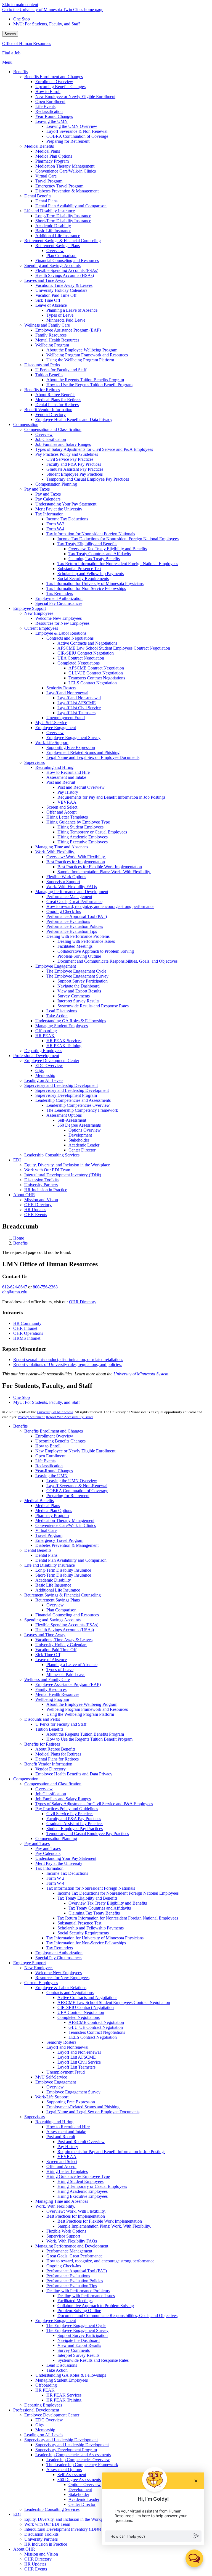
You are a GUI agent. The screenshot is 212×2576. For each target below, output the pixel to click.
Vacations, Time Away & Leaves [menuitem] (64, 285)
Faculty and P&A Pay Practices (74, 1819)
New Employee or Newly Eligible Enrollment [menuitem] (75, 96)
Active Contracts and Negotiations (87, 1997)
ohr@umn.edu (15, 1292)
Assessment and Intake (66, 2132)
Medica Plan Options (54, 1511)
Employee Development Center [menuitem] (52, 1061)
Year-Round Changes (54, 1471)
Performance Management (69, 2251)
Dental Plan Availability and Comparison (71, 1560)
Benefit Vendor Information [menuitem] (48, 410)
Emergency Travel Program (59, 1540)
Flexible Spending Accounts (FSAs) (67, 1625)
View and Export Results (79, 2345)
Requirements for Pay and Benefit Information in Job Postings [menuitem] (111, 797)
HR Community (27, 1323)
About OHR (24, 2549)
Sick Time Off (48, 1655)
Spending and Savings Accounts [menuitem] (52, 265)
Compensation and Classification (53, 1784)
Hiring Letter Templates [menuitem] (67, 817)
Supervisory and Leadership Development (61, 2440)
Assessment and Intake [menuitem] (66, 777)
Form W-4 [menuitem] (55, 529)
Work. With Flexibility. (55, 2206)
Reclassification (49, 1466)
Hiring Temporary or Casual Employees (92, 2186)
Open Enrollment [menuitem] (50, 101)
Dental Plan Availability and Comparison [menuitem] (71, 206)
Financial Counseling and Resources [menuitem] (67, 260)
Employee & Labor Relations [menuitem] (61, 633)
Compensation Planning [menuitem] (56, 484)
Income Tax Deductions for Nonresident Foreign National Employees (118, 1893)
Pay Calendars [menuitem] (48, 499)
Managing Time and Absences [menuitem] (62, 847)
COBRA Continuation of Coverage (77, 1491)
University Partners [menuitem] (41, 1185)
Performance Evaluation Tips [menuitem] (72, 931)
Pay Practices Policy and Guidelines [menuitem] (67, 454)
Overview (55, 1605)
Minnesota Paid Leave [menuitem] (66, 320)
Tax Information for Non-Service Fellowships (86, 1943)
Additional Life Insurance (58, 1590)
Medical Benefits (39, 1501)
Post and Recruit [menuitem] (61, 782)
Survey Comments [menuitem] (74, 996)
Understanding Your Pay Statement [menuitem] (66, 504)
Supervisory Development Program (66, 2450)
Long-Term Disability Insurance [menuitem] (63, 216)
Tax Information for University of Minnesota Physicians (95, 1938)
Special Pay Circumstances (59, 1958)
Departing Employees (43, 2405)
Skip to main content (20, 5)
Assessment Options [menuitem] (64, 1115)
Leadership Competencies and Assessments (73, 2455)
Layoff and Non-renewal (79, 2052)
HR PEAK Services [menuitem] (64, 1041)
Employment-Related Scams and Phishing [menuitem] (83, 752)
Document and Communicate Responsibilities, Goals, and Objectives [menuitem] (117, 961)
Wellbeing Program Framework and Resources (87, 1709)
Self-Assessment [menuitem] (72, 1120)
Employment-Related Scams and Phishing (83, 2107)
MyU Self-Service (51, 2077)
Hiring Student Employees (80, 2181)
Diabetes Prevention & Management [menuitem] (67, 191)
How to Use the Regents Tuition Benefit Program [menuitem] (89, 385)
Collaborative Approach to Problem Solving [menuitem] (96, 951)
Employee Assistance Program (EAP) (68, 1684)
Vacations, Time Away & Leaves (64, 1640)
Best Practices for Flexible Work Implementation (100, 2221)
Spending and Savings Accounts (52, 1620)
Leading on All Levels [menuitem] (44, 1080)
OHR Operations (28, 1333)
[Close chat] (196, 2481)
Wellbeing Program (52, 1699)
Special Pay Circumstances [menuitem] (59, 603)
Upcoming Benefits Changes (60, 1441)
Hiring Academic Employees (83, 2191)
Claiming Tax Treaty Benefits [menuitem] (94, 559)
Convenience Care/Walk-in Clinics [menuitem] (66, 171)
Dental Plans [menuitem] (46, 201)
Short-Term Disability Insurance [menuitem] (63, 221)
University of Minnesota (55, 1412)
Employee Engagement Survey (73, 2092)
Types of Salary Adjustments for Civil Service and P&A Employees (94, 1804)
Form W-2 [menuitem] (55, 524)
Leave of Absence (51, 1660)
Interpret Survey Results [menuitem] (78, 1001)
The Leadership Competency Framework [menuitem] (82, 1110)
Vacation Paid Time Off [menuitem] (56, 295)
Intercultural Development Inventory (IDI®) (63, 2529)
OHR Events (36, 2569)
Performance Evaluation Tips (72, 2286)
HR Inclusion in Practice (46, 2544)
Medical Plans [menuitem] (48, 151)
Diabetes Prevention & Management (67, 1545)
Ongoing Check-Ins (64, 2266)
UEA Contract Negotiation (81, 2012)
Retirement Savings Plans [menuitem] (58, 246)
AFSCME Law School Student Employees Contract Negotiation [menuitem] (114, 648)
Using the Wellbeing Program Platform (80, 1714)
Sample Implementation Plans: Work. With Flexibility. (104, 2226)
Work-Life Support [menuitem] (52, 742)
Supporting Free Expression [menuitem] (71, 747)
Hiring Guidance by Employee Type (78, 2176)
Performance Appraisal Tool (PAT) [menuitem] (77, 916)
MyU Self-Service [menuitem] (51, 723)
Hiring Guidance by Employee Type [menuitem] (78, 822)
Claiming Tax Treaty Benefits (94, 1913)
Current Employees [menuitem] (41, 628)
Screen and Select (62, 2161)
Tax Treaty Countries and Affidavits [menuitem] (100, 554)
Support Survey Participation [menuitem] (83, 981)
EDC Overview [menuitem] (49, 1065)
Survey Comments (74, 2350)
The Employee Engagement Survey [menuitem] (77, 976)
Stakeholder (79, 2494)
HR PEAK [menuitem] (45, 1036)
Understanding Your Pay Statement (66, 1858)
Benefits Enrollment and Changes (54, 1431)
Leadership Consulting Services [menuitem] (52, 1155)
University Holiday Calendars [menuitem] (61, 290)
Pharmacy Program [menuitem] (52, 161)
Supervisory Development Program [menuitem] (66, 1095)
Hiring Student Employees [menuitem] (80, 827)
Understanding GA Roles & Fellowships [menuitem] (71, 1021)
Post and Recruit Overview (81, 2142)
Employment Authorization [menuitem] (59, 598)
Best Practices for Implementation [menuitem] (76, 862)
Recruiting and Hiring (54, 2122)
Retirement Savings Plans (58, 1600)
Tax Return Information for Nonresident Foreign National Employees (118, 1918)
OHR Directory (83, 1302)
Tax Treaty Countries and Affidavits (100, 1908)
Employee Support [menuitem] (30, 608)
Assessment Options (64, 2470)
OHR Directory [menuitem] (38, 1205)
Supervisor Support (63, 2236)
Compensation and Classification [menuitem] (53, 429)
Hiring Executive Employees (83, 2196)
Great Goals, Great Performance (74, 2256)
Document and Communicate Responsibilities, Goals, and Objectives (117, 2316)
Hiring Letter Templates (67, 2171)
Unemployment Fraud (66, 2072)
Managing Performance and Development (72, 2246)
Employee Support (30, 1963)
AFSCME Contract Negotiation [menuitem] (96, 668)
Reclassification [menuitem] (49, 111)
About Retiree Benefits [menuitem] (55, 395)
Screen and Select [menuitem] (62, 807)
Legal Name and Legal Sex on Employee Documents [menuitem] (93, 757)
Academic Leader (84, 2499)
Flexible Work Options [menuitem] (66, 877)
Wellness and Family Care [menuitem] (47, 325)
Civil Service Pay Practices (70, 1814)
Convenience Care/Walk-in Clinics (66, 1525)
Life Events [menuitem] (45, 106)
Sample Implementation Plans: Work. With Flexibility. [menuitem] (104, 872)
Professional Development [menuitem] (36, 1056)
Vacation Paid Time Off (56, 1650)
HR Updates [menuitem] (35, 1210)
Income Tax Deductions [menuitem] (67, 519)
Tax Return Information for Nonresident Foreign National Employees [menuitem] (118, 564)
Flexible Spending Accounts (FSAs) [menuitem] (67, 270)
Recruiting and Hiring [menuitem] (54, 767)
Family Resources (51, 1689)
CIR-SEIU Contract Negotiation (86, 2007)
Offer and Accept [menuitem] (61, 812)
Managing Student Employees (62, 2380)
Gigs (39, 2425)
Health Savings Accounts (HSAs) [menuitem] (65, 275)
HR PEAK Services (64, 2395)
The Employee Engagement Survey (77, 2330)
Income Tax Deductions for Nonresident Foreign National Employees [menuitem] (118, 539)
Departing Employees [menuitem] (43, 1051)
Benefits (20, 1243)
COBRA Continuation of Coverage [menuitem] (77, 136)
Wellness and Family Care (47, 1679)
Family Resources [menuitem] (51, 335)
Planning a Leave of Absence (72, 1665)
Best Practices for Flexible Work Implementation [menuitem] (100, 867)
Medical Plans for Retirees (58, 1754)
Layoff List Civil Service (79, 2062)
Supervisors (35, 2117)
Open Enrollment (50, 1456)
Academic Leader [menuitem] (84, 1145)
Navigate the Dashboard (79, 2340)
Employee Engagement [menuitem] (56, 728)
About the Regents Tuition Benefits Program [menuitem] (85, 380)
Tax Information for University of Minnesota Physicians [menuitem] (95, 583)
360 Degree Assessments (79, 2480)
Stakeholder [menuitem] (79, 1140)
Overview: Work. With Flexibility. (76, 2211)
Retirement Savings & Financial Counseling (63, 1595)
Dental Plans (46, 1555)
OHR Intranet (25, 1328)
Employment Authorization (59, 1953)
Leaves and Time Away (45, 1635)
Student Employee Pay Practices (75, 1829)
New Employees (39, 1968)
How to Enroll (48, 1446)
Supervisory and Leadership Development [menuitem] (61, 1085)
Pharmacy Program (52, 1515)
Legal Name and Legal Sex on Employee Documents (93, 2112)
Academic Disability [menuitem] (53, 226)
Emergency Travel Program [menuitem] (59, 186)
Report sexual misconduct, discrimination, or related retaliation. (68, 1360)
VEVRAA (67, 2157)
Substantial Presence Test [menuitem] (79, 569)
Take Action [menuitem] (57, 1016)
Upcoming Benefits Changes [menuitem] (60, 87)
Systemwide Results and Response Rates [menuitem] (93, 1006)
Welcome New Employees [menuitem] (59, 618)
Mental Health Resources (57, 1694)
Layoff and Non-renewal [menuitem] (79, 698)
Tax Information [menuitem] (49, 514)
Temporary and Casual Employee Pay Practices (88, 1834)
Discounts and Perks (42, 1719)
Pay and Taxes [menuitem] (37, 489)
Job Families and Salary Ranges (63, 1799)
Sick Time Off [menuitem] (48, 300)
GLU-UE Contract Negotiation (96, 2027)
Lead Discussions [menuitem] (62, 1011)
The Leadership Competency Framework (82, 2465)
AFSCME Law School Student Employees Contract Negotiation (114, 2002)
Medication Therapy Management (65, 1520)
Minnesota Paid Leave (66, 1674)
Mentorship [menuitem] (45, 1075)
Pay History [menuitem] (68, 792)
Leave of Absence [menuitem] (51, 305)
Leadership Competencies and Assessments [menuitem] (73, 1100)
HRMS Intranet (27, 1338)
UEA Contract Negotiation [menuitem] (81, 658)
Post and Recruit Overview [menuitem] (81, 787)
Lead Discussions (62, 2365)
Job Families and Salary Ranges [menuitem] (63, 444)
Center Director (82, 2504)
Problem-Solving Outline (79, 2311)
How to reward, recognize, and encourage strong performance (100, 2261)
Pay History (68, 2147)
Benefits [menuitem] (20, 72)
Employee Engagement (56, 2082)
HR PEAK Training (64, 2400)
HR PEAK (45, 2390)
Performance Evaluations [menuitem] (68, 921)
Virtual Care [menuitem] (46, 176)
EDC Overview (49, 2420)
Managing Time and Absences (62, 2201)
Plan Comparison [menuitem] (61, 256)
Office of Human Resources (27, 43)
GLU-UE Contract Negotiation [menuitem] (96, 673)
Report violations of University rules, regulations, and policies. (67, 1364)
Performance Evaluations (68, 2276)
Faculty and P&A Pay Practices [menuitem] (74, 464)
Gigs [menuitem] (39, 1070)
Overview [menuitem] (55, 251)
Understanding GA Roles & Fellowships (71, 2375)
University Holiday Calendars (61, 1645)
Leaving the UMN (51, 1476)
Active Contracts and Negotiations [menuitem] (87, 643)
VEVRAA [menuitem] (67, 802)
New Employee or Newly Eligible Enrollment (75, 1451)
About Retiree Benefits (55, 1749)
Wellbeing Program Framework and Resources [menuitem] (87, 355)
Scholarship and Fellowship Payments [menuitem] (91, 574)
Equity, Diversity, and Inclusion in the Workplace (67, 2519)
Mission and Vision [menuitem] (41, 1200)
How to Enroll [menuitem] (48, 92)
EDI (17, 2514)
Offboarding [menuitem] (46, 1031)
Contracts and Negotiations (70, 1993)
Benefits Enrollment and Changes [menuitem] (54, 77)
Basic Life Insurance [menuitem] (53, 231)
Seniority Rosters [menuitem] (61, 688)
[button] (153, 2536)
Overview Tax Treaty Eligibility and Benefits (108, 1903)
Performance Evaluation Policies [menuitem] (75, 926)
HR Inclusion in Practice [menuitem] (46, 1190)
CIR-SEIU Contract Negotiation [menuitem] (86, 653)
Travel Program (49, 1535)
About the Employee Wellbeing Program (82, 1704)
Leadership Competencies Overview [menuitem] (78, 1105)
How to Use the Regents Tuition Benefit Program (89, 1739)
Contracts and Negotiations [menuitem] (70, 638)
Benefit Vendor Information (48, 1764)
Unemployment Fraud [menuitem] (66, 718)
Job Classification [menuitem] (51, 439)
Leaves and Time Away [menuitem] (45, 280)
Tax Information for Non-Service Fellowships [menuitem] (86, 588)
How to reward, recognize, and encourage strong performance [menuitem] (100, 906)
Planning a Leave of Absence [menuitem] (72, 310)
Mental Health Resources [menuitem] (57, 340)
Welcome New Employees (59, 1973)
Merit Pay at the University (59, 1863)
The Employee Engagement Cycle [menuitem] (76, 971)
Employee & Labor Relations (61, 1988)
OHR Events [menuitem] (36, 1215)
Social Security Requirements (83, 1933)
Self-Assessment (72, 2475)
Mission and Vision (41, 2554)
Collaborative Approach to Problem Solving (96, 2306)
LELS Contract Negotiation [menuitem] (93, 683)
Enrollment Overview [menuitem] (54, 82)
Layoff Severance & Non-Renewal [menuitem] (77, 131)
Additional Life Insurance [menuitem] (58, 236)
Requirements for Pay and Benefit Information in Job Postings (111, 2152)
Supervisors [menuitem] (35, 762)
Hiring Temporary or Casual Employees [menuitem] (92, 832)
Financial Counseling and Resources (67, 1615)
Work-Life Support (52, 2097)
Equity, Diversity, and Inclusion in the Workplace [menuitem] (67, 1165)
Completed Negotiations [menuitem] (79, 663)
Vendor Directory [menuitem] (51, 415)
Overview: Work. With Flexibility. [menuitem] (76, 857)
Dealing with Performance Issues (86, 2296)
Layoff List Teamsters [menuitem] (76, 713)
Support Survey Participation (83, 2335)
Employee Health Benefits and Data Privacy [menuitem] (74, 419)
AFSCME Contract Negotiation (96, 2022)
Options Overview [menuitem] (85, 1130)
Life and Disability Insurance (50, 1565)
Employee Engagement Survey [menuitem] (73, 738)
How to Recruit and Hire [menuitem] (68, 772)
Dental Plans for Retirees (57, 1759)
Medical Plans (48, 1506)
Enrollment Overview (54, 1436)
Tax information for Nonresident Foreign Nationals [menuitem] (91, 534)
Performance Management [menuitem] (69, 897)
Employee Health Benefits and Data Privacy (74, 1774)
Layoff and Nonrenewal (67, 2047)
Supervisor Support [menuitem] (63, 882)
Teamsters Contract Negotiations (97, 2032)
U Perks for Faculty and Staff (61, 1724)
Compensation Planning (56, 1838)
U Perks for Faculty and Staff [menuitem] (61, 370)
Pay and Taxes (37, 1843)
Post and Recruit (61, 2137)
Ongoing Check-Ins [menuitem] (64, 911)
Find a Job (11, 53)
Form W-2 (55, 1878)
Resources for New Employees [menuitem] (62, 623)
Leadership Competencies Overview (78, 2460)
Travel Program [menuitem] (49, 181)
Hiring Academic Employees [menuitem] (83, 837)
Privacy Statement (31, 1417)
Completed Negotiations (79, 2017)
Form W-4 (55, 1883)
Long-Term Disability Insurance (63, 1570)
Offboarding (46, 2385)
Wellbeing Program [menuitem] (52, 345)
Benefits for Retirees (42, 1744)
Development (80, 2489)
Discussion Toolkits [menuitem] (41, 1180)
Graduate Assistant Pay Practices (75, 1824)
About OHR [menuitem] (24, 1195)
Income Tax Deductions (67, 1873)
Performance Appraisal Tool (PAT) (77, 2271)
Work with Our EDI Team (47, 2524)
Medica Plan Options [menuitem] (54, 156)
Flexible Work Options (66, 2231)
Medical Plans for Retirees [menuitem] (58, 400)
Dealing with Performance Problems (78, 2291)
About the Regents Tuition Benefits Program (85, 1734)
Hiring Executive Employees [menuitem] (83, 842)
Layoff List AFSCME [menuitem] (77, 703)
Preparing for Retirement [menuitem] (68, 141)
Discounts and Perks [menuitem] (42, 365)
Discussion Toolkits (41, 2534)
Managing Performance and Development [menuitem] (72, 892)
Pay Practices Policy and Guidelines (67, 1809)
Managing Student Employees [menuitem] (62, 1026)
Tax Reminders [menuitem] (60, 593)
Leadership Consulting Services (52, 2509)
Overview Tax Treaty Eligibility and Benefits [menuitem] (108, 549)
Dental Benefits (38, 1550)
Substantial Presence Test (79, 1923)
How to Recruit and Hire (68, 2127)
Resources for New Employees (62, 1978)
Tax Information (49, 1868)
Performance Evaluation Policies (75, 2281)
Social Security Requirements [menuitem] (83, 579)
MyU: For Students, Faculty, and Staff (47, 24)
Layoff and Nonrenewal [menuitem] (67, 693)
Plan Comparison (61, 1610)
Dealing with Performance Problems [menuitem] (78, 936)
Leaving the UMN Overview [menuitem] (72, 126)
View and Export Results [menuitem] (79, 991)
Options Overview (85, 2484)
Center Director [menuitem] (82, 1150)
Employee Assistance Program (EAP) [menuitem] (68, 330)
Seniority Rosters (61, 2042)
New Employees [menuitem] (39, 613)
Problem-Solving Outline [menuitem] (79, 956)
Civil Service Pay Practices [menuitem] (70, 459)
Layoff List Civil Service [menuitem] (79, 708)
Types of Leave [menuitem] (60, 315)
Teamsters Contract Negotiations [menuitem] (97, 678)
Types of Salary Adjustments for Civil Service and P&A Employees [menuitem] (94, 449)
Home (19, 1238)
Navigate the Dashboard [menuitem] (79, 986)
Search (10, 34)
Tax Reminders (60, 1948)
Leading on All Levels (44, 2435)
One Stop (22, 19)
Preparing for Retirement (68, 1496)
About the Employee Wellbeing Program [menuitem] (82, 350)
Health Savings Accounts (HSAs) (65, 1630)
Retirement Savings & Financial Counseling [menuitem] (63, 241)
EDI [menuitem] (17, 1160)
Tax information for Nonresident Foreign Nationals (91, 1888)
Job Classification (51, 1794)
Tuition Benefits (49, 1729)
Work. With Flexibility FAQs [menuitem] (72, 887)
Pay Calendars (48, 1853)
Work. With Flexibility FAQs (72, 2241)
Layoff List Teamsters (76, 2067)
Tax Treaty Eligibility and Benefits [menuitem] (87, 544)
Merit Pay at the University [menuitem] (59, 509)
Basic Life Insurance (53, 1585)
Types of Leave (60, 1670)
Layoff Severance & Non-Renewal (77, 1486)
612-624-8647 (15, 1287)
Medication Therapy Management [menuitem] (65, 166)
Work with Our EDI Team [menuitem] (47, 1170)
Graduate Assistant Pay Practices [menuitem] (75, 469)
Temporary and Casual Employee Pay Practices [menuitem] (88, 479)
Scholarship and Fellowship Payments (91, 1928)
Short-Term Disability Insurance (63, 1575)
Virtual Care (46, 1530)
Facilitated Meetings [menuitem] (75, 946)
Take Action (57, 2370)
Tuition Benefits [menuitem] (49, 375)
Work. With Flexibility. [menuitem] (55, 852)
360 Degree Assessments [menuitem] (79, 1125)
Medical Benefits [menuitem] (39, 146)
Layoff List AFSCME (77, 2057)
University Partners (41, 2539)
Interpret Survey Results (78, 2355)
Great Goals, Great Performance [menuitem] (74, 902)
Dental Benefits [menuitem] (38, 196)
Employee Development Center (52, 2415)
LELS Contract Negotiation (93, 2037)
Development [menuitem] (80, 1135)
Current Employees (41, 1983)
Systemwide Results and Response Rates (93, 2360)
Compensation (26, 1779)
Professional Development (36, 2410)
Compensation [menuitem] (26, 424)
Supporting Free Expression (71, 2102)
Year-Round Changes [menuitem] (54, 116)
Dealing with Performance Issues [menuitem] (86, 941)
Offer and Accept (61, 2166)
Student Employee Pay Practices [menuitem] (75, 474)
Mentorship (45, 2430)
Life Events (45, 1461)
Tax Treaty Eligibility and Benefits (87, 1898)
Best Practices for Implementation (76, 2216)
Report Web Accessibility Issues (70, 1417)
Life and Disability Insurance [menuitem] (50, 211)
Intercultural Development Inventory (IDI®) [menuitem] (63, 1175)
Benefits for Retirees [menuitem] (42, 390)
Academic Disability (53, 1580)
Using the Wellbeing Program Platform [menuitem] (80, 360)
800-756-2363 (45, 1287)
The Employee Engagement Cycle (76, 2325)
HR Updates (35, 2564)
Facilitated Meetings (75, 2301)
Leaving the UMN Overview (72, 1481)
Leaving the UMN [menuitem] (51, 121)
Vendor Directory (51, 1769)
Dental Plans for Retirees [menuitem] (57, 405)
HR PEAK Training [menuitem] (64, 1046)
